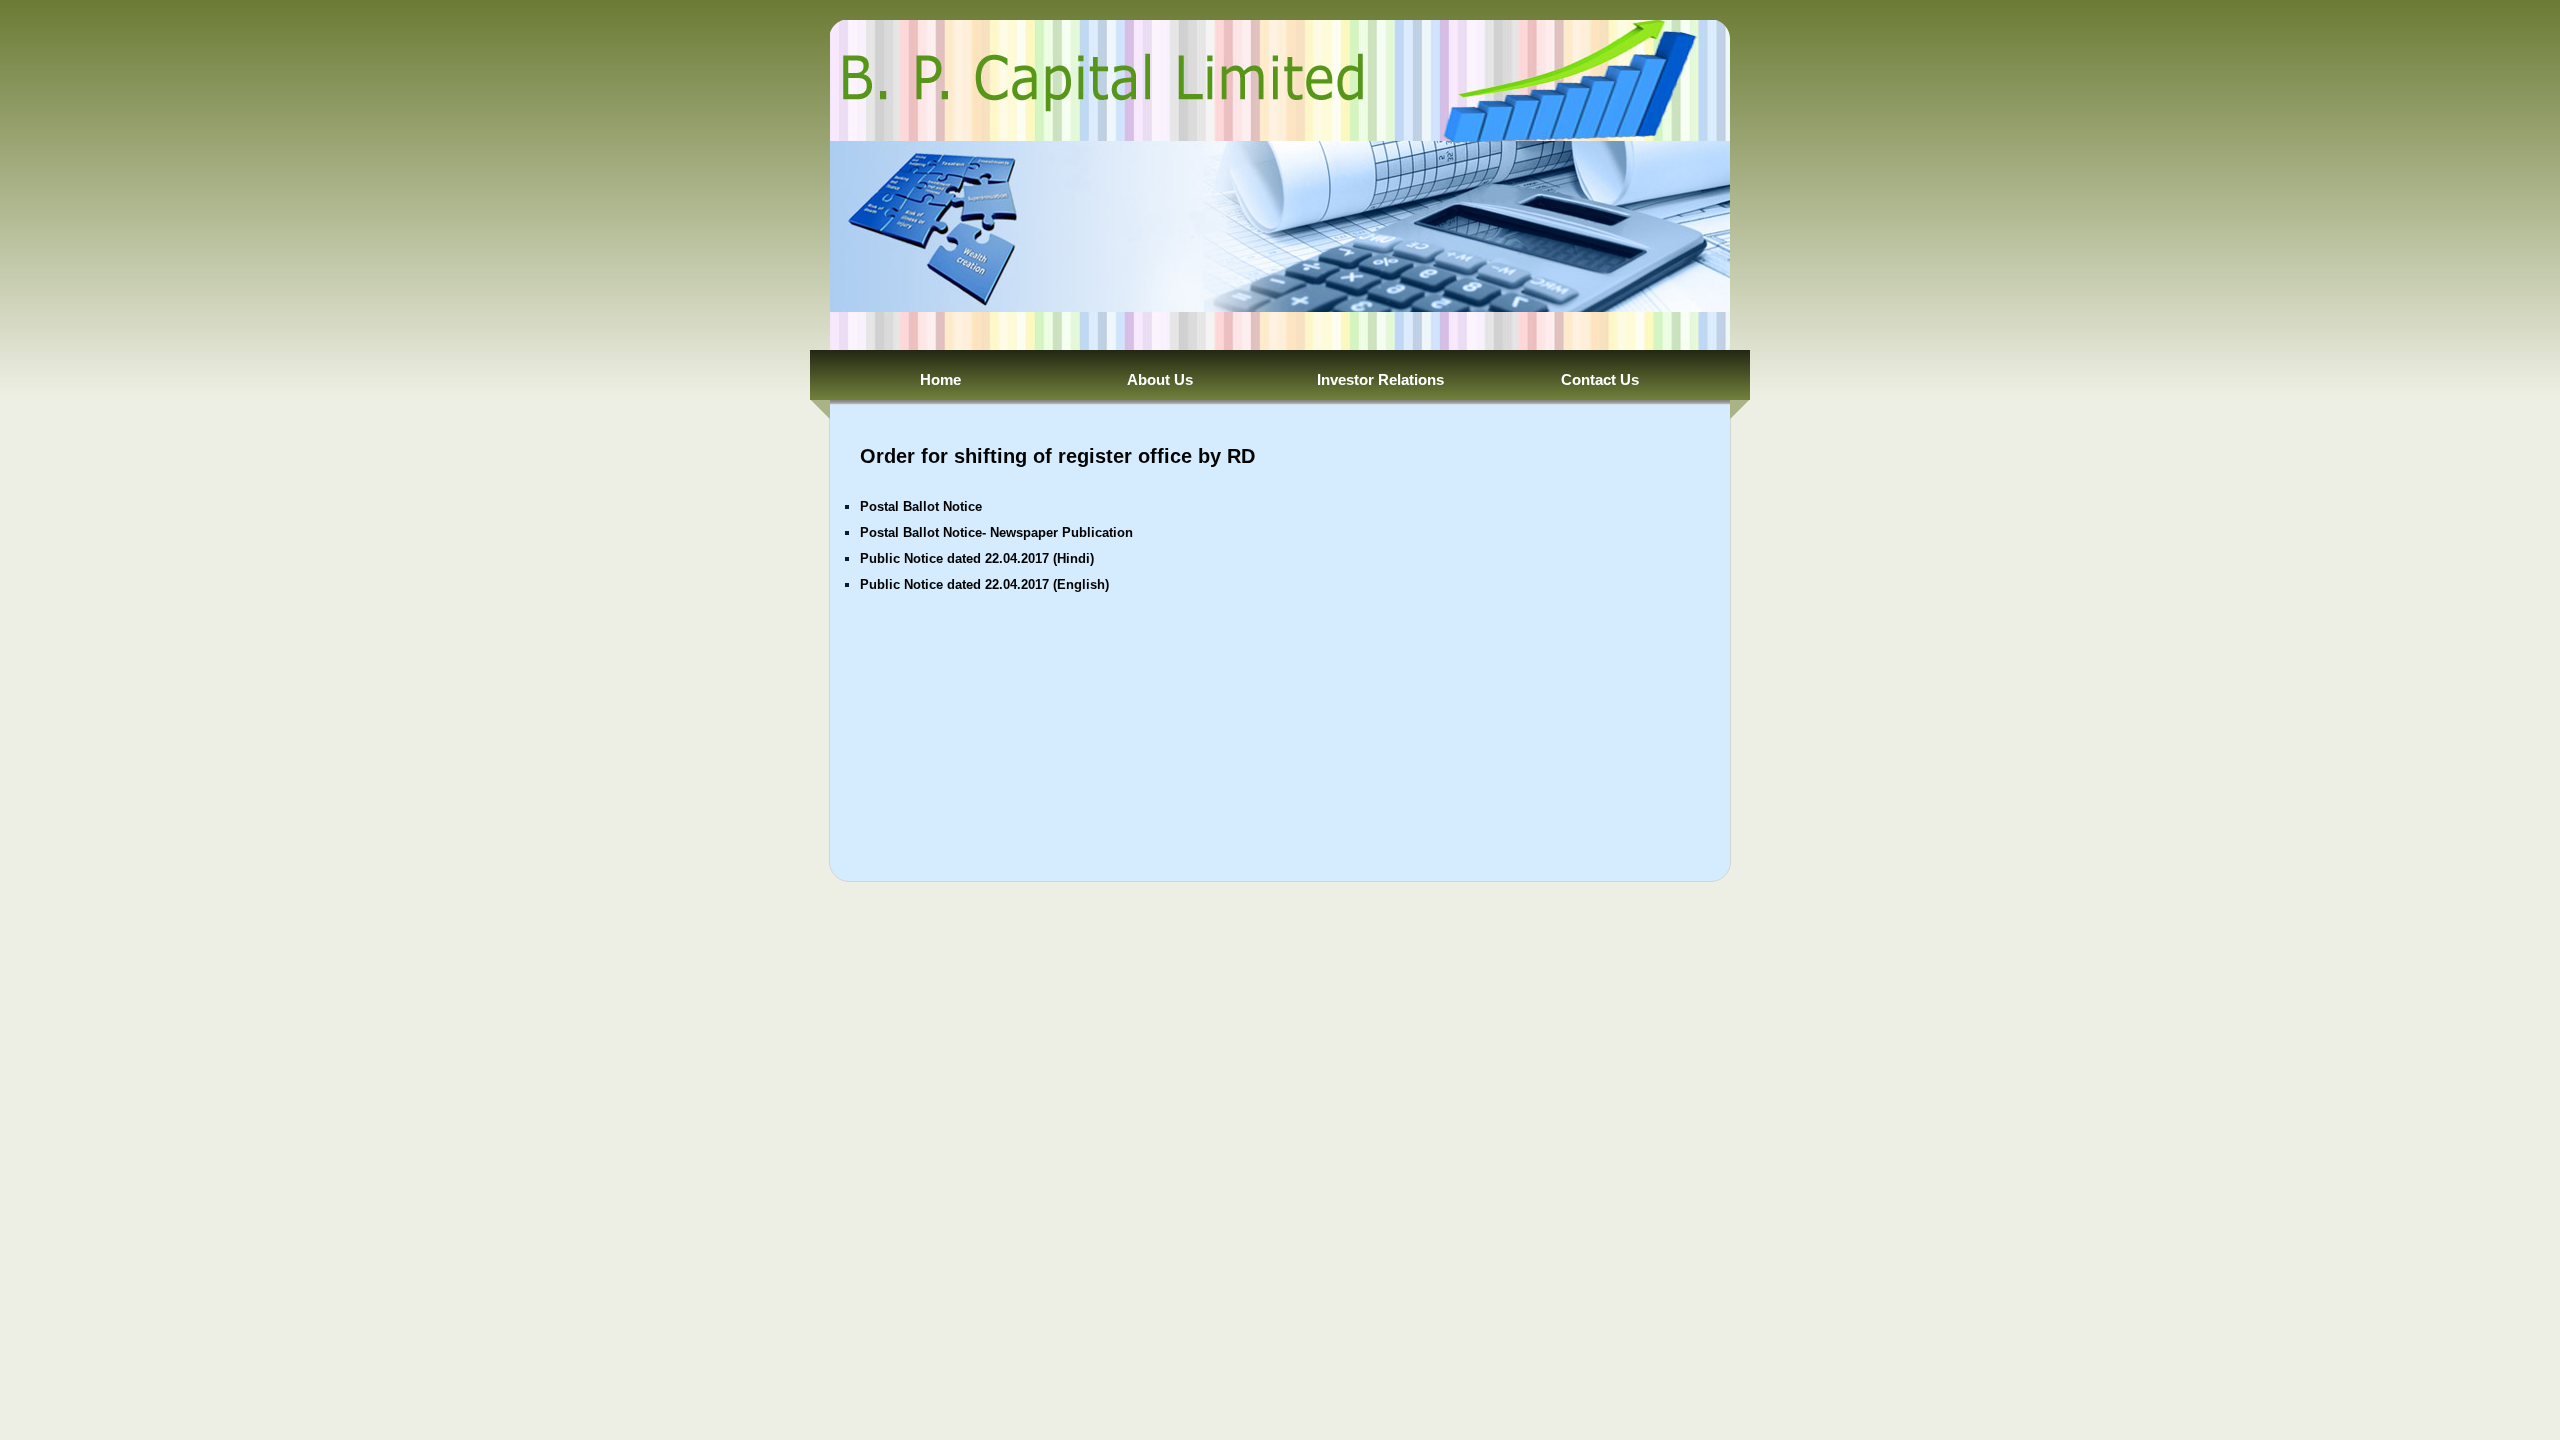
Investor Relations (1380, 379)
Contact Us (1600, 379)
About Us (1160, 379)
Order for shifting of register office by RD (1057, 456)
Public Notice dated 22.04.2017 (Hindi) (977, 558)
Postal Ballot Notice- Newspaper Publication (996, 532)
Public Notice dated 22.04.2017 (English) (984, 584)
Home (940, 379)
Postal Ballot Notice (921, 506)
